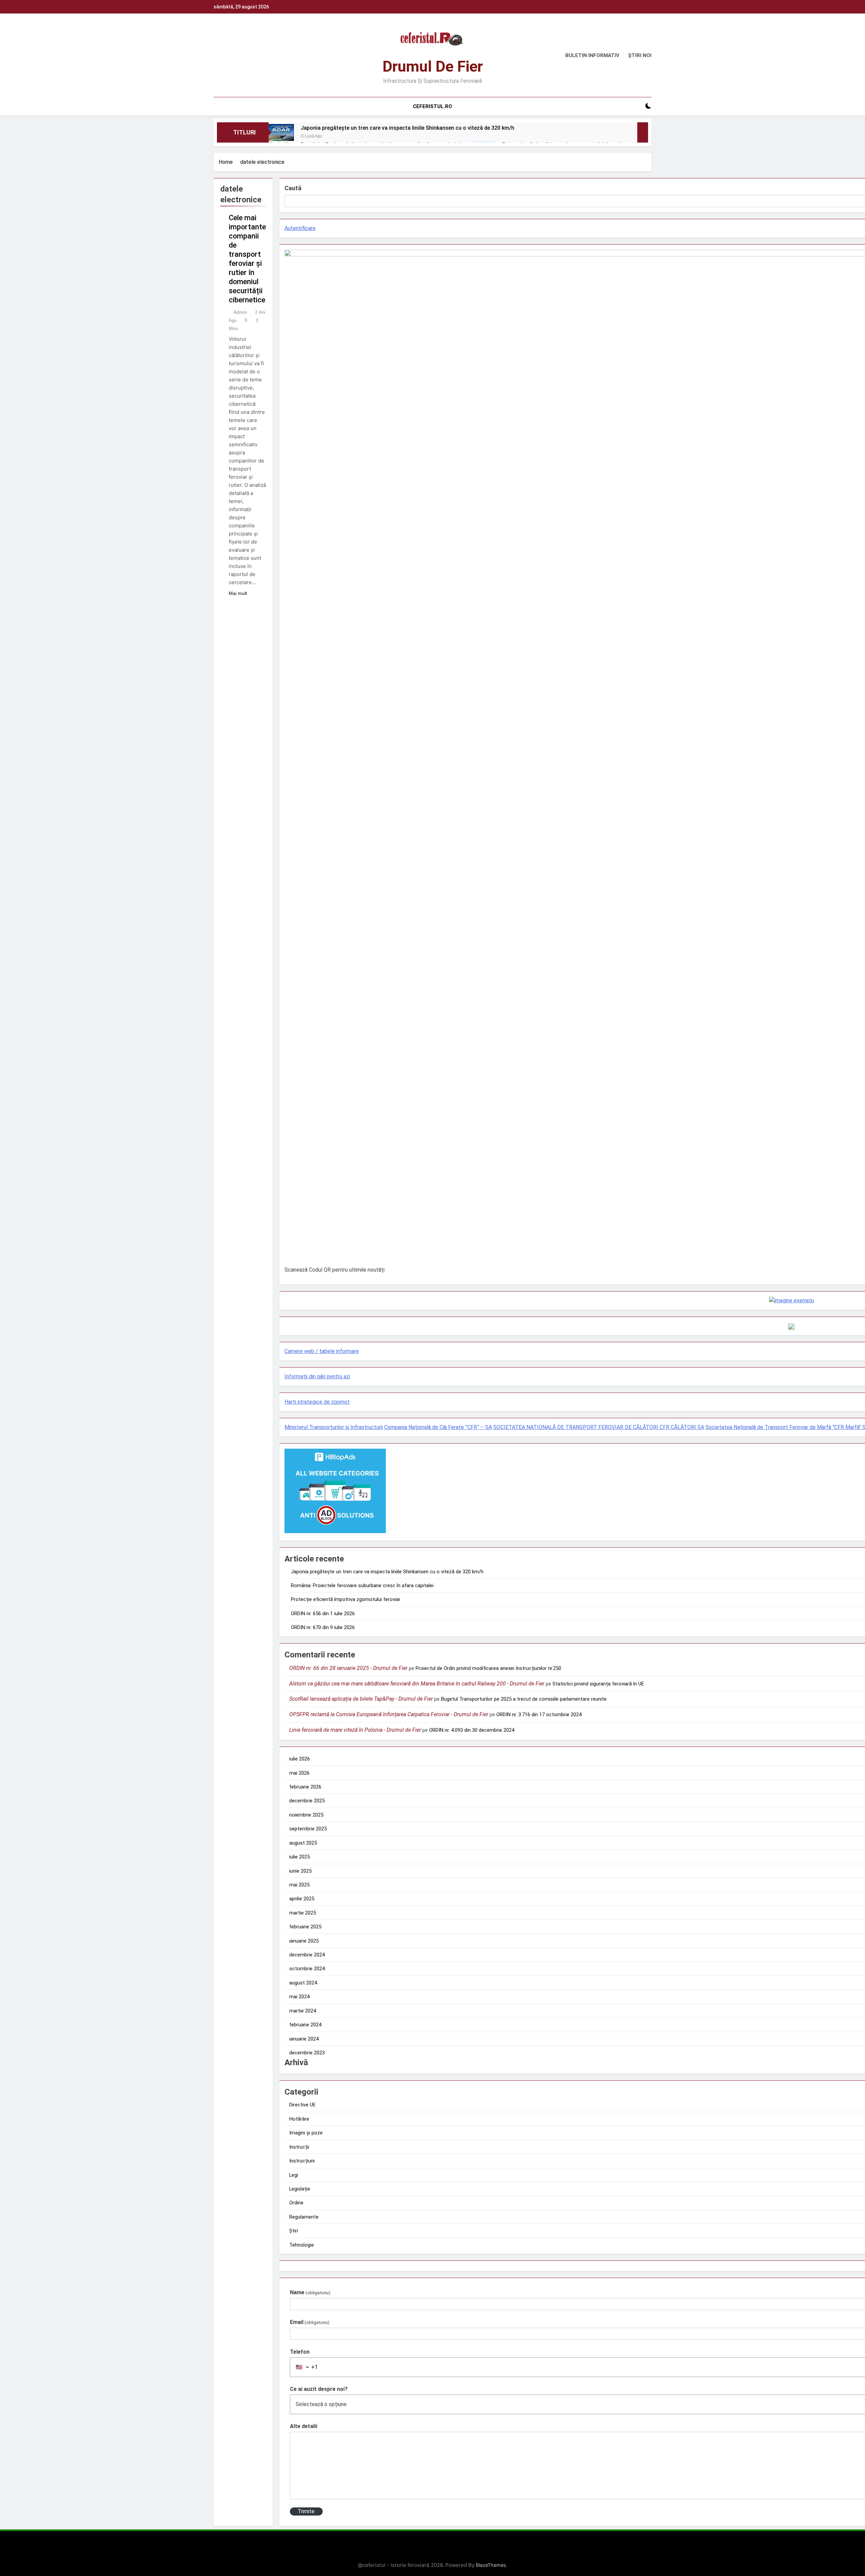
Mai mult (238, 593)
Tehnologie (302, 2245)
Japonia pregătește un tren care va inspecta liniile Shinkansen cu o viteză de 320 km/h (407, 128)
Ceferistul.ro (432, 106)
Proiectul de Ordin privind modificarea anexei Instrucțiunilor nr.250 (488, 1668)
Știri (294, 2231)
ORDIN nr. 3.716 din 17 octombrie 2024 (539, 1715)
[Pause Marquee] (643, 132)
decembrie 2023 (307, 2053)
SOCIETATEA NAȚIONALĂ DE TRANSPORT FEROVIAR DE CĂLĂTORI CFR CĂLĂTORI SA (599, 1427)
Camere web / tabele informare (322, 1351)
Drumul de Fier (433, 66)
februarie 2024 (305, 2025)
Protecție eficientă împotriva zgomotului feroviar (346, 1599)
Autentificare (300, 228)
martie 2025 (303, 1913)
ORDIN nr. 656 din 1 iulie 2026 (323, 1614)
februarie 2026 (305, 1787)
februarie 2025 (305, 1927)
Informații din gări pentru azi (317, 1377)
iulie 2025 (300, 1857)
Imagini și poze (306, 2133)
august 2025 (303, 1843)
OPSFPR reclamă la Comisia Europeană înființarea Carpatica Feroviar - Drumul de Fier (389, 1714)
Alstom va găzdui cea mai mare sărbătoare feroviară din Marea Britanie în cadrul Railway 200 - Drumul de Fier (417, 1684)
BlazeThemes (491, 2565)
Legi (294, 2175)
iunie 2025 (300, 1871)
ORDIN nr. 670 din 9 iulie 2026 (323, 1627)
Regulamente (304, 2217)
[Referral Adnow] (792, 1300)
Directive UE (302, 2105)
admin (240, 312)
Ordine (296, 2203)
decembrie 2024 (307, 1955)
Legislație (300, 2189)
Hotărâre (299, 2119)
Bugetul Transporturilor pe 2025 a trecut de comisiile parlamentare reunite (524, 1699)
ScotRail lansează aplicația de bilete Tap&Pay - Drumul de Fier (361, 1699)
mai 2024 (299, 1997)
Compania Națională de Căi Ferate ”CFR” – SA (438, 1427)
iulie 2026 (300, 1759)
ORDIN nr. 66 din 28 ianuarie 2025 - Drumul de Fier (348, 1668)
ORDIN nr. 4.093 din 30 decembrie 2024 (472, 1730)
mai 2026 (299, 1773)
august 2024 (303, 1983)
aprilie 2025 (302, 1899)
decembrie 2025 (307, 1801)
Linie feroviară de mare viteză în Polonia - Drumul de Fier (355, 1730)
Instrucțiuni (302, 2161)
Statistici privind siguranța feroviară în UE (598, 1684)
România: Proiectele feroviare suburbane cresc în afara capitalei (362, 1585)
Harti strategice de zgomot (317, 1402)
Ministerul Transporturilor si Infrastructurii (334, 1427)
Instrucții (299, 2147)
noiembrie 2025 (306, 1815)
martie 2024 (303, 2011)
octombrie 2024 (307, 1969)
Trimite (306, 2511)
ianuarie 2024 (304, 2039)
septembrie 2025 (308, 1829)
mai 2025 (299, 1885)
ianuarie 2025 (304, 1941)
